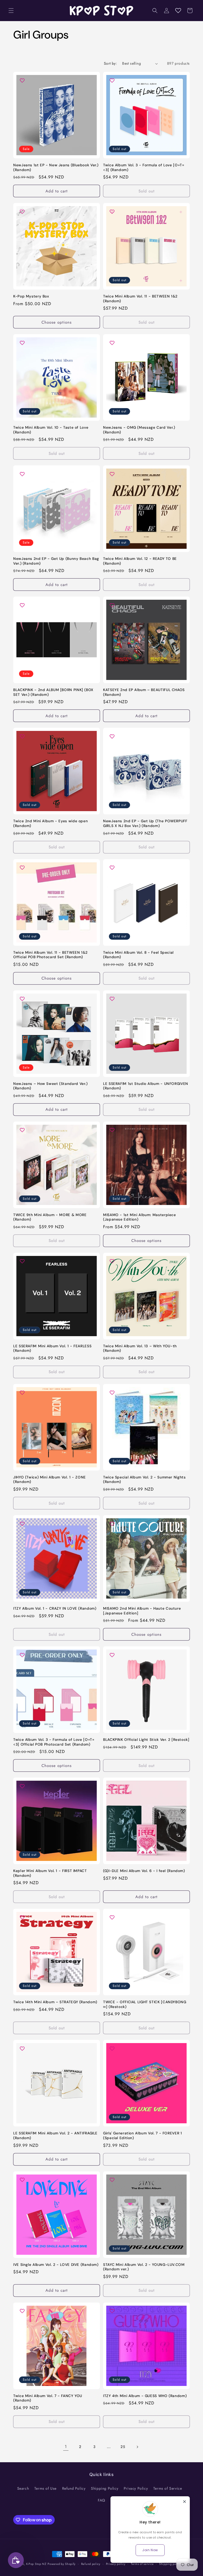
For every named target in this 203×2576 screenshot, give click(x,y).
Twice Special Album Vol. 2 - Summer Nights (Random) (144, 1480)
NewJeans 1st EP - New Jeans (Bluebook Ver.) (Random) (56, 167)
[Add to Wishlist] (20, 81)
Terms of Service (168, 2488)
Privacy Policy (136, 2488)
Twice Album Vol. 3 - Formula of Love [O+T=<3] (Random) (144, 167)
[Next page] (137, 2447)
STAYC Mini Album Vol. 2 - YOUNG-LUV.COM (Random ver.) (144, 2267)
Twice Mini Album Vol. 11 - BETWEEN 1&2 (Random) (140, 299)
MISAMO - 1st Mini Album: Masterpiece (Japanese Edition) (140, 1217)
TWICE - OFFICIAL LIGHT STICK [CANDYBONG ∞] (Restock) (145, 2004)
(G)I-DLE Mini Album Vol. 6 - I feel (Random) (144, 1871)
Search (23, 2488)
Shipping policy (170, 2564)
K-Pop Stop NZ (36, 2564)
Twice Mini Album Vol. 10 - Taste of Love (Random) (51, 430)
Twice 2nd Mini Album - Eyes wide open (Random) (50, 823)
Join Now (150, 2550)
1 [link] (66, 2447)
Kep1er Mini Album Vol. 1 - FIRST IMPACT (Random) (50, 1873)
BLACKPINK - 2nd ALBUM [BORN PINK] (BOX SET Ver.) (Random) (53, 692)
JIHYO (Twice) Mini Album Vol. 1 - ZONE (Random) (50, 1480)
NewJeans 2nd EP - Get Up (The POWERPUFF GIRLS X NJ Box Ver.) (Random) (145, 823)
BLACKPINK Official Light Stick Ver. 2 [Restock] (146, 1740)
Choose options (57, 322)
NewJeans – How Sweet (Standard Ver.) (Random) (50, 1086)
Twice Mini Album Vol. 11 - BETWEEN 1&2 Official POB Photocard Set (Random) (50, 955)
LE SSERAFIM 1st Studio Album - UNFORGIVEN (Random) (146, 1086)
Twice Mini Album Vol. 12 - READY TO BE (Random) (140, 561)
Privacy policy (116, 2564)
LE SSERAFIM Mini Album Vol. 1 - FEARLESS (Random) (52, 1348)
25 (123, 2447)
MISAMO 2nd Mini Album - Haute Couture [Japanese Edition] (142, 1611)
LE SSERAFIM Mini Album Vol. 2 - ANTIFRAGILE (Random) (55, 2136)
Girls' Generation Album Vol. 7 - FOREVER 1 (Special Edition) (142, 2136)
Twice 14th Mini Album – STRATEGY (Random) (55, 2002)
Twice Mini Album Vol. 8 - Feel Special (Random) (138, 955)
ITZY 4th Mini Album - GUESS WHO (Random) (145, 2396)
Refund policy (91, 2564)
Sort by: (110, 63)
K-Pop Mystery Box (31, 296)
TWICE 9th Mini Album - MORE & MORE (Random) (50, 1217)
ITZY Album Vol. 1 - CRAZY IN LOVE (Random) (55, 1608)
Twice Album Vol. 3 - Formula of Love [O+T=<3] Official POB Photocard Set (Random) (54, 1742)
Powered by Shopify (62, 2564)
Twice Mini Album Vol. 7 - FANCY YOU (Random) (48, 2398)
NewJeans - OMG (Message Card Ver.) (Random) (139, 430)
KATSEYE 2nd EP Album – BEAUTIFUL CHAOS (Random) (144, 692)
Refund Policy (74, 2488)
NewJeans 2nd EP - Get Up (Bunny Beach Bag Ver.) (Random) (56, 561)
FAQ (101, 2500)
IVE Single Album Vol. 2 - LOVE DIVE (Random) (56, 2265)
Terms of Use (45, 2488)
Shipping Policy (105, 2488)
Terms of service (142, 2564)
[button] (11, 11)
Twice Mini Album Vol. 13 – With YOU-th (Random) (140, 1348)
